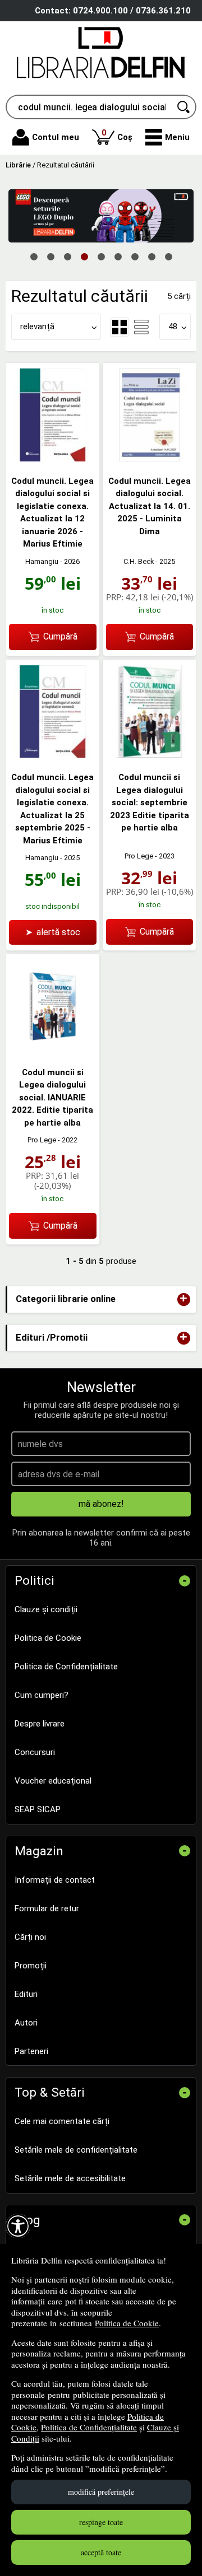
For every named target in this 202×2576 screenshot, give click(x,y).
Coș (117, 135)
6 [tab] (118, 256)
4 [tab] (84, 256)
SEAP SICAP (38, 1809)
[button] (167, 137)
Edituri (26, 1994)
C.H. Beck (139, 561)
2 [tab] (50, 256)
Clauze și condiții (46, 1609)
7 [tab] (135, 256)
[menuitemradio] (141, 327)
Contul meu (56, 137)
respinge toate (101, 2522)
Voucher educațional (53, 1781)
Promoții (31, 1966)
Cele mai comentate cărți (62, 2121)
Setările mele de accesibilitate (70, 2178)
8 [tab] (151, 256)
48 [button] (173, 326)
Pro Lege (139, 856)
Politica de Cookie (127, 2323)
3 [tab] (67, 256)
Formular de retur (47, 1908)
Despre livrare (40, 1724)
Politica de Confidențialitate (89, 2427)
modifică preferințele (101, 2492)
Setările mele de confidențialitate (76, 2150)
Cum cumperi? (42, 1695)
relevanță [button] (37, 326)
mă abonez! (101, 1504)
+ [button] (183, 1299)
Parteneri (31, 2051)
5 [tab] (101, 256)
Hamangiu (42, 561)
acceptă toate (101, 2552)
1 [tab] (34, 256)
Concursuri (35, 1752)
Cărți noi (30, 1937)
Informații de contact (55, 1880)
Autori (26, 2023)
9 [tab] (168, 256)
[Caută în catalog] (184, 107)
